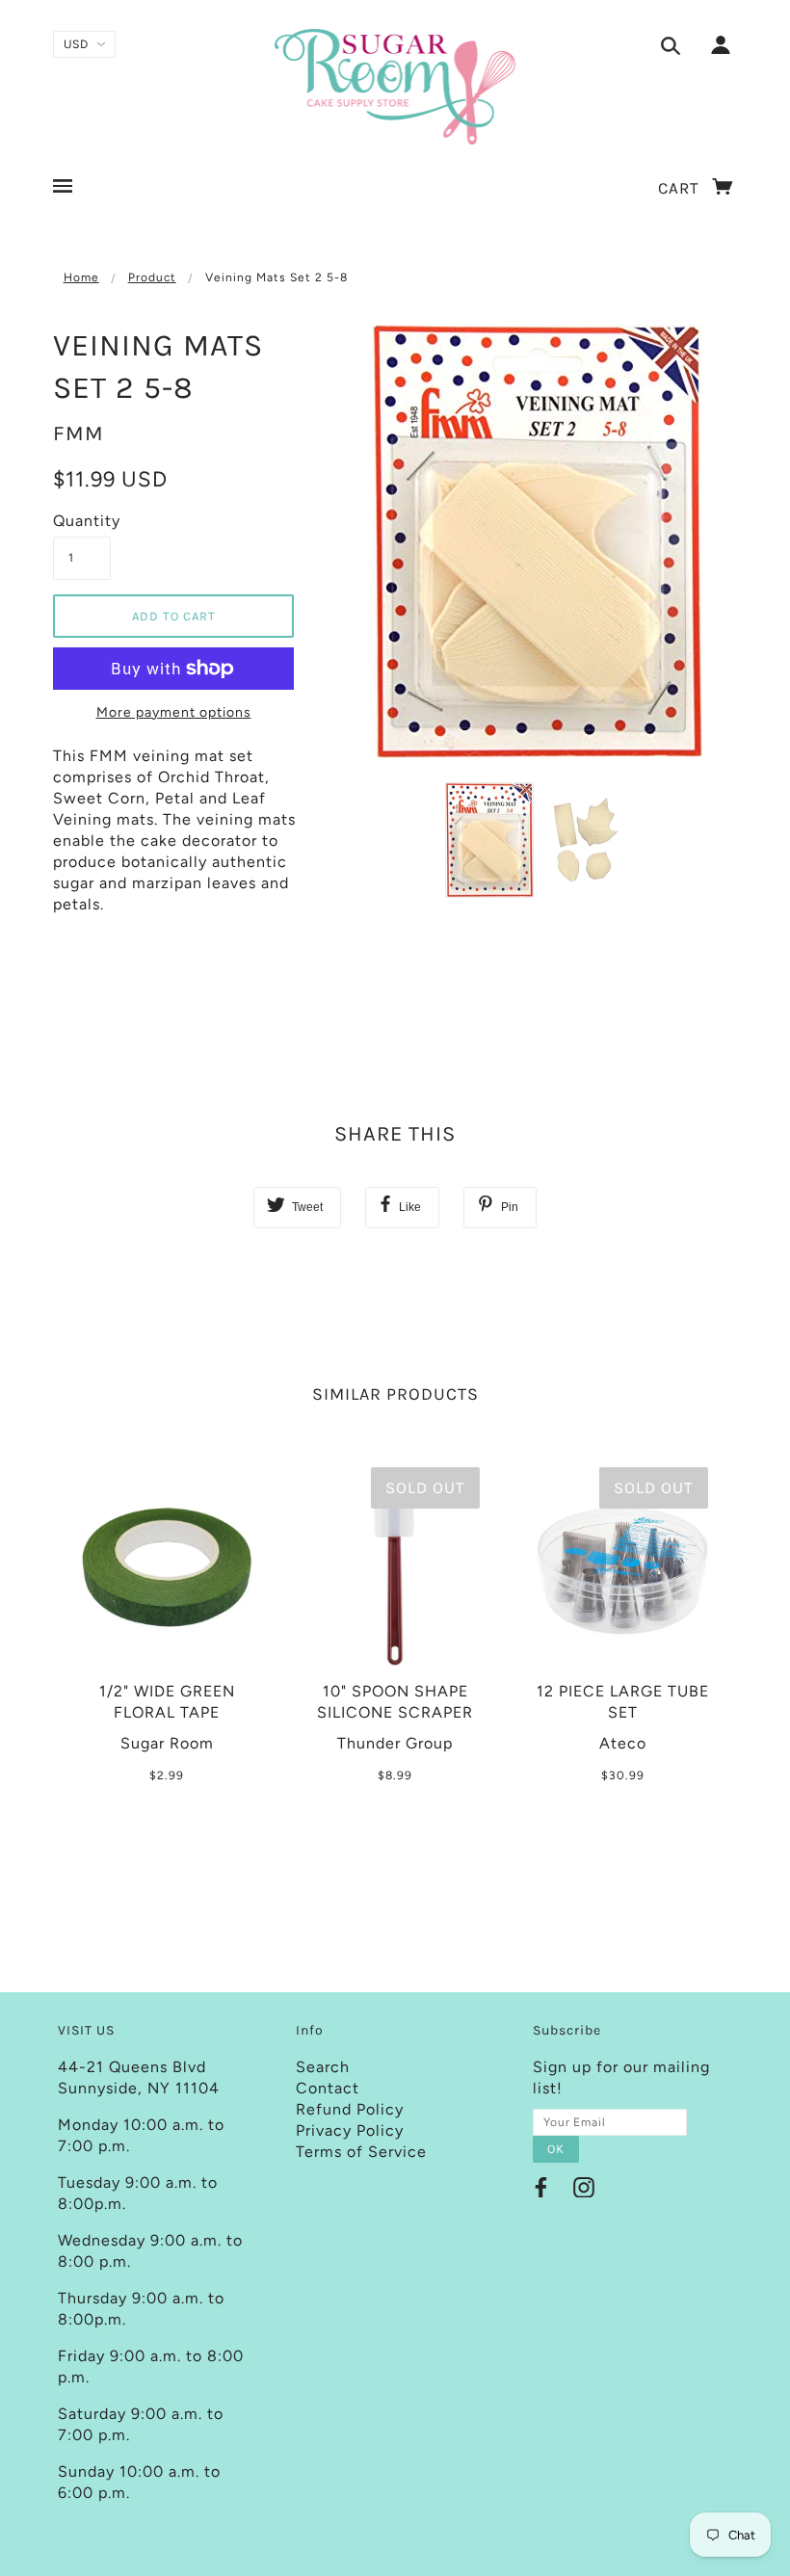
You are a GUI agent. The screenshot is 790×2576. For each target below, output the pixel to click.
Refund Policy (350, 2109)
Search (323, 2067)
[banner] (395, 87)
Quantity (82, 521)
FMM (79, 434)
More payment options (174, 712)
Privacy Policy (350, 2130)
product (152, 277)
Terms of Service (361, 2152)
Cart (681, 188)
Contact (328, 2088)
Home (81, 277)
